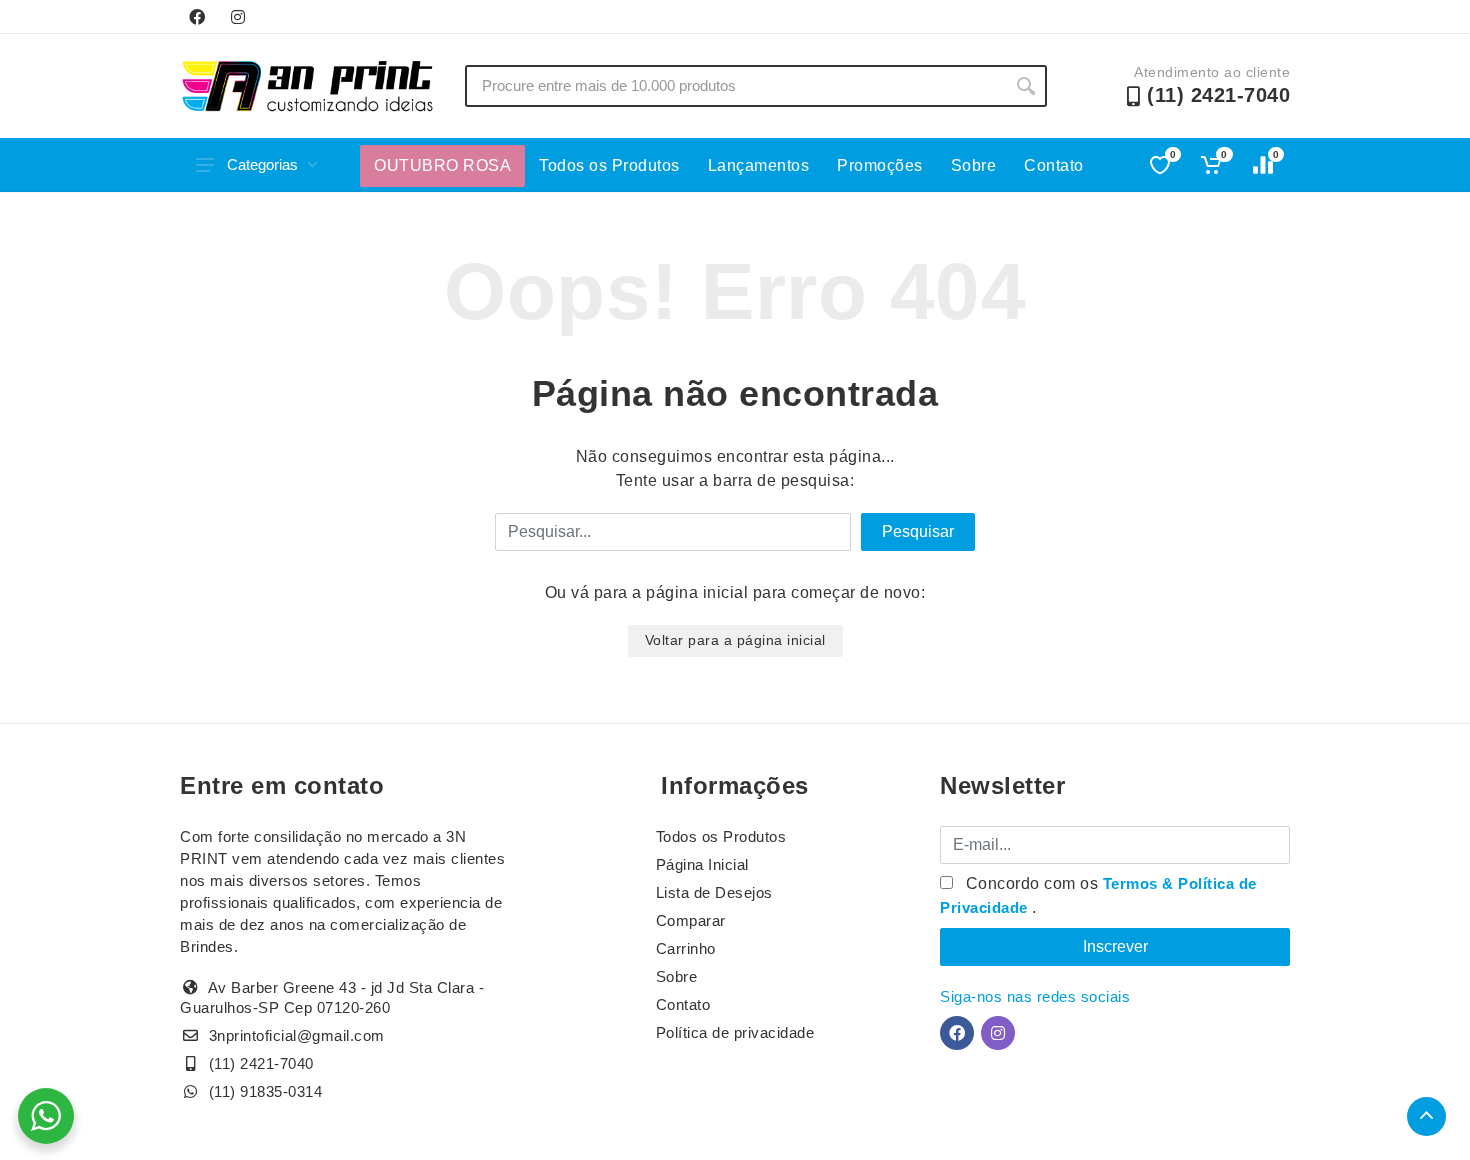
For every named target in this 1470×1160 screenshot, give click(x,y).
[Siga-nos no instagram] (238, 17)
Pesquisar (918, 531)
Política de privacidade (735, 1032)
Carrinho (686, 948)
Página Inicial (702, 864)
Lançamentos (759, 165)
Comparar (691, 920)
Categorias (262, 164)
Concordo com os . (1098, 895)
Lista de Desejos (714, 892)
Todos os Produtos (609, 165)
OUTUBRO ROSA (442, 165)
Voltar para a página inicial (735, 640)
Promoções (880, 165)
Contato (1054, 165)
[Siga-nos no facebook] (197, 17)
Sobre (974, 165)
